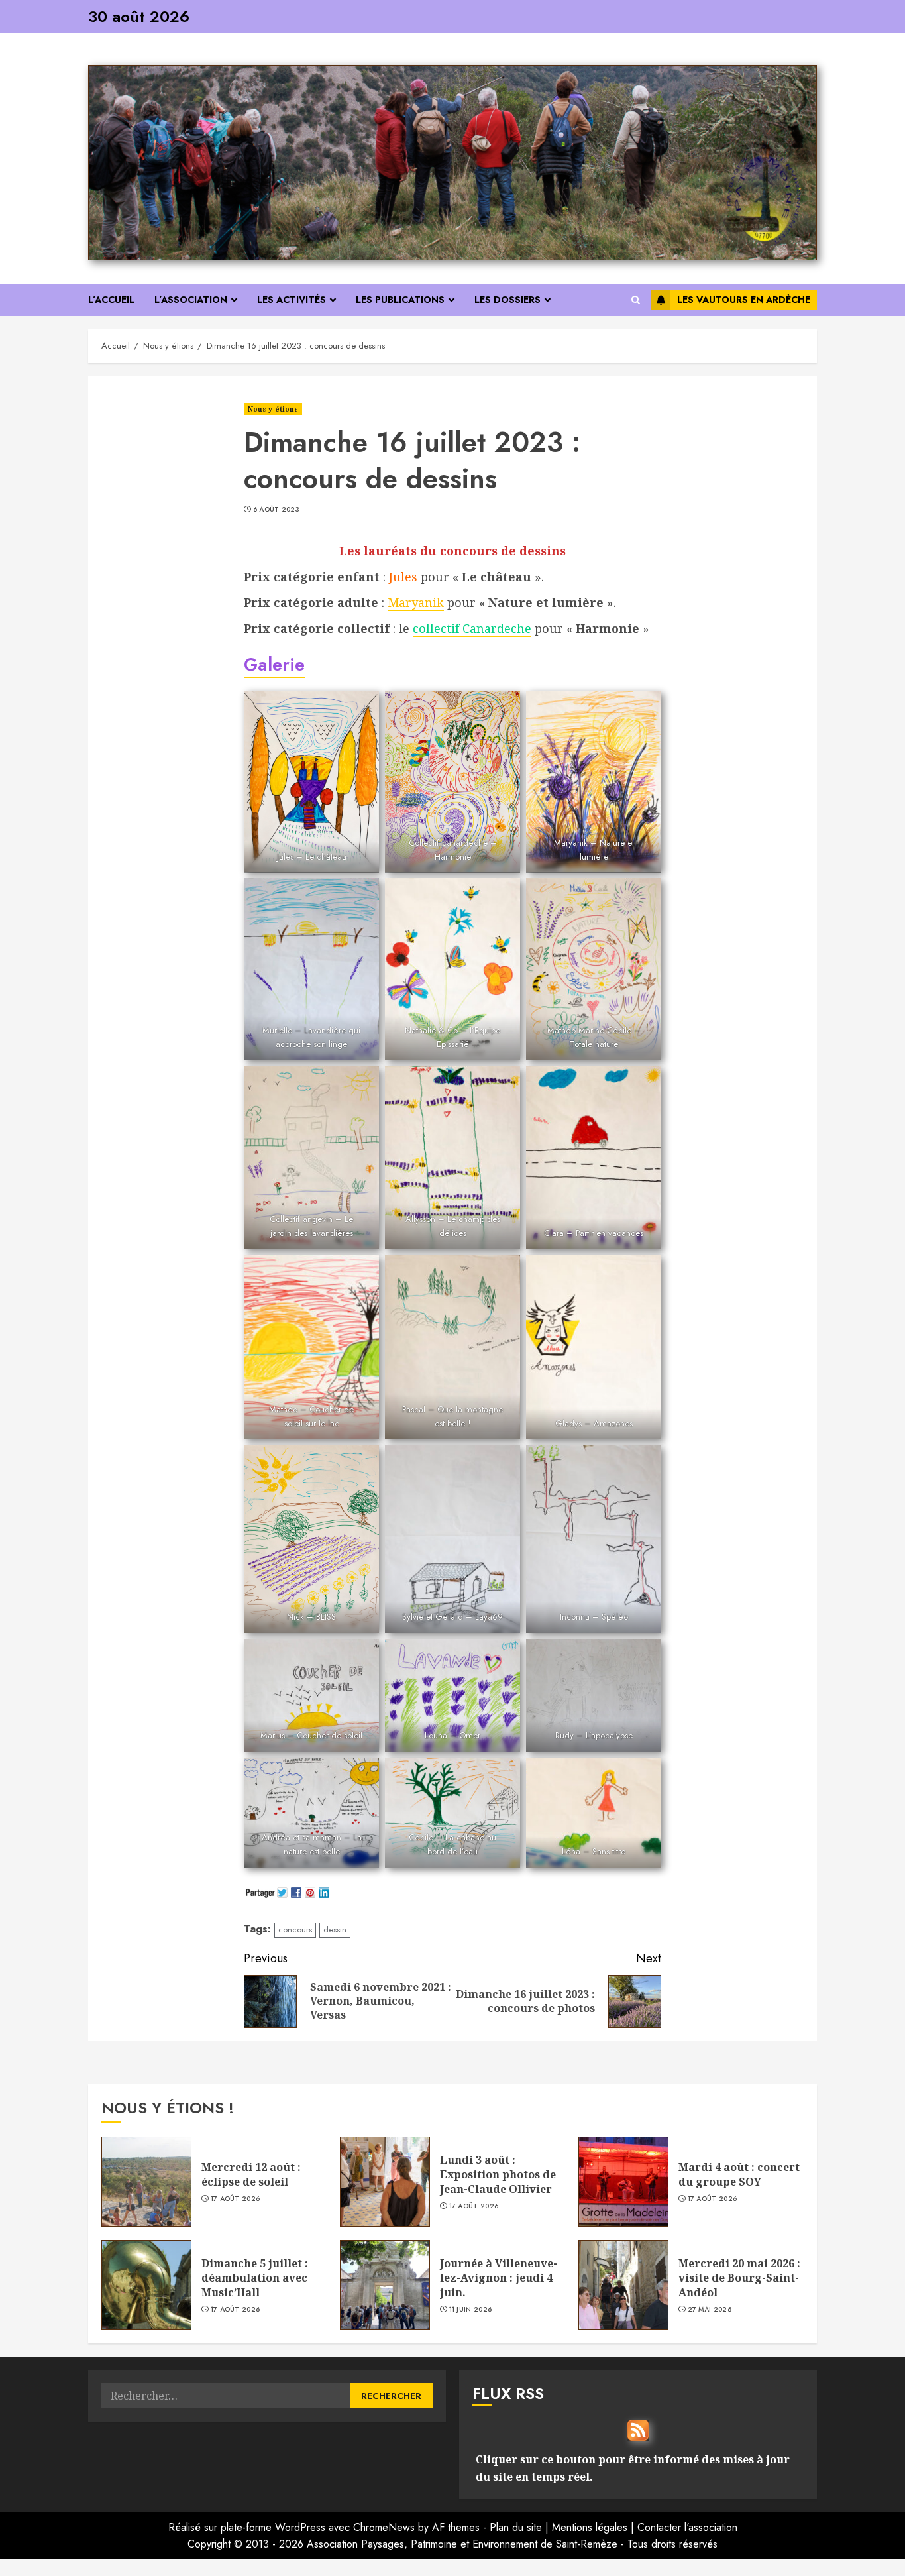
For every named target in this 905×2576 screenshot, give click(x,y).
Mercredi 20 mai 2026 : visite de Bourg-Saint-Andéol (739, 2278)
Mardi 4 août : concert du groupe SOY (739, 2174)
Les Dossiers (507, 300)
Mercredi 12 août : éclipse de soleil (251, 2174)
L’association (191, 300)
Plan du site (516, 2527)
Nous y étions (273, 409)
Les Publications (400, 300)
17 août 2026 (236, 2199)
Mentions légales (590, 2527)
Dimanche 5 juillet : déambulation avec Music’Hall (255, 2278)
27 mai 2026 (710, 2310)
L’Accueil (111, 300)
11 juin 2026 (471, 2310)
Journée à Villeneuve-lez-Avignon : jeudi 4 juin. (499, 2278)
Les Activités (292, 300)
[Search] (636, 300)
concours (295, 1930)
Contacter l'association (687, 2527)
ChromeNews (384, 2527)
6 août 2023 (276, 510)
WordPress (300, 2527)
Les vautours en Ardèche (744, 300)
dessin (335, 1930)
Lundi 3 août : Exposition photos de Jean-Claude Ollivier (498, 2175)
